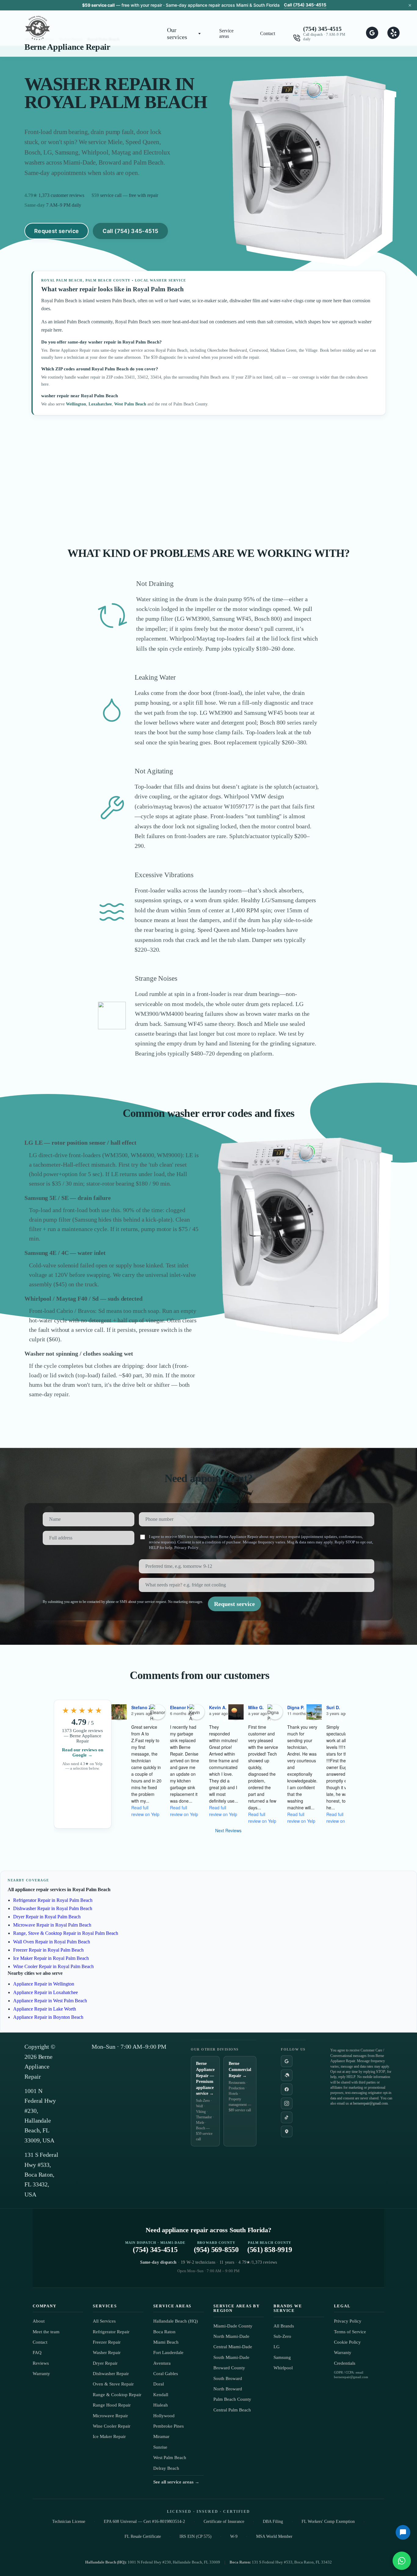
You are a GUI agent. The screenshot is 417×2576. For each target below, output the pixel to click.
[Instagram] (287, 2103)
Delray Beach (166, 2468)
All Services (104, 2321)
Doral (159, 2384)
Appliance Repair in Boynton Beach (48, 2017)
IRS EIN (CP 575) (196, 2536)
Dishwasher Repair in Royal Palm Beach (53, 1908)
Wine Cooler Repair (112, 2426)
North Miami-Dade (231, 2336)
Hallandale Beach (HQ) (176, 2321)
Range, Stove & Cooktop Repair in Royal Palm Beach (66, 1933)
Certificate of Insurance (224, 2522)
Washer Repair (107, 2353)
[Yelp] (287, 2075)
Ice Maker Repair (109, 2436)
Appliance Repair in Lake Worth (45, 2009)
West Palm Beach (130, 404)
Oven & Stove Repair (113, 2384)
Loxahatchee (100, 404)
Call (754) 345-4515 (305, 5)
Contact (268, 33)
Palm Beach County (232, 2399)
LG (277, 2347)
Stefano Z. (142, 1707)
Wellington (76, 404)
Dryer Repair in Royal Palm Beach (47, 1917)
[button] (184, 34)
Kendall (161, 2395)
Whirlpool (283, 2368)
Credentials (345, 2363)
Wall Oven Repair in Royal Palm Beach (52, 1942)
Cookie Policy (347, 2342)
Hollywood (164, 2416)
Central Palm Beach (232, 2410)
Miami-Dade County (233, 2326)
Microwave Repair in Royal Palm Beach (52, 1925)
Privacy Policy (186, 1548)
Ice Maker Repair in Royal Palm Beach (51, 1958)
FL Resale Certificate (143, 2536)
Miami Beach (166, 2342)
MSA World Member (274, 2536)
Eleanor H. (181, 1707)
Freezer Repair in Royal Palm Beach (48, 1950)
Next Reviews (228, 1830)
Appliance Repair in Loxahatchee (45, 1992)
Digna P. (296, 1707)
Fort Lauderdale (168, 2353)
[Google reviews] (287, 2061)
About (39, 2321)
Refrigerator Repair (111, 2332)
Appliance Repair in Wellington (44, 1984)
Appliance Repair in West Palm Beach (50, 2001)
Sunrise (160, 2447)
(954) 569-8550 (216, 2247)
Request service (56, 231)
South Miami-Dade (231, 2357)
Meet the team (46, 2332)
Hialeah (161, 2405)
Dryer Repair (105, 2363)
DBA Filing (273, 2522)
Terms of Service (350, 2332)
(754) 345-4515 (322, 29)
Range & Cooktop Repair (117, 2395)
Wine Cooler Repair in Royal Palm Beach (53, 1966)
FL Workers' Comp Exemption (328, 2522)
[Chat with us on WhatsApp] (402, 2561)
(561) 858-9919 (270, 2247)
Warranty (41, 2374)
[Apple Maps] (287, 2131)
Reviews (41, 2363)
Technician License (69, 2522)
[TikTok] (287, 2117)
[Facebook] (287, 2089)
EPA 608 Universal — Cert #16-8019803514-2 (144, 2522)
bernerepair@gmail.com (370, 2103)
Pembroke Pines (169, 2426)
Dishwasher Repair (111, 2374)
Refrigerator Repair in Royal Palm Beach (53, 1900)
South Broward (228, 2378)
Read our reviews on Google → (83, 1752)
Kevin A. (218, 1707)
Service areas (226, 33)
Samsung (282, 2357)
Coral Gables (166, 2374)
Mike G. (256, 1707)
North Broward (228, 2389)
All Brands (284, 2326)
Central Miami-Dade (233, 2347)
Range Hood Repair (112, 2405)
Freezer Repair (107, 2342)
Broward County (229, 2368)
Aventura (162, 2363)
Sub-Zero (282, 2336)
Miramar (161, 2436)
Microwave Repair (110, 2416)
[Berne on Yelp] (393, 33)
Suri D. (333, 1707)
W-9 (234, 2536)
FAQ (37, 2353)
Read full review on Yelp (145, 1811)
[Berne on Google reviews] (372, 33)
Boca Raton (164, 2332)
